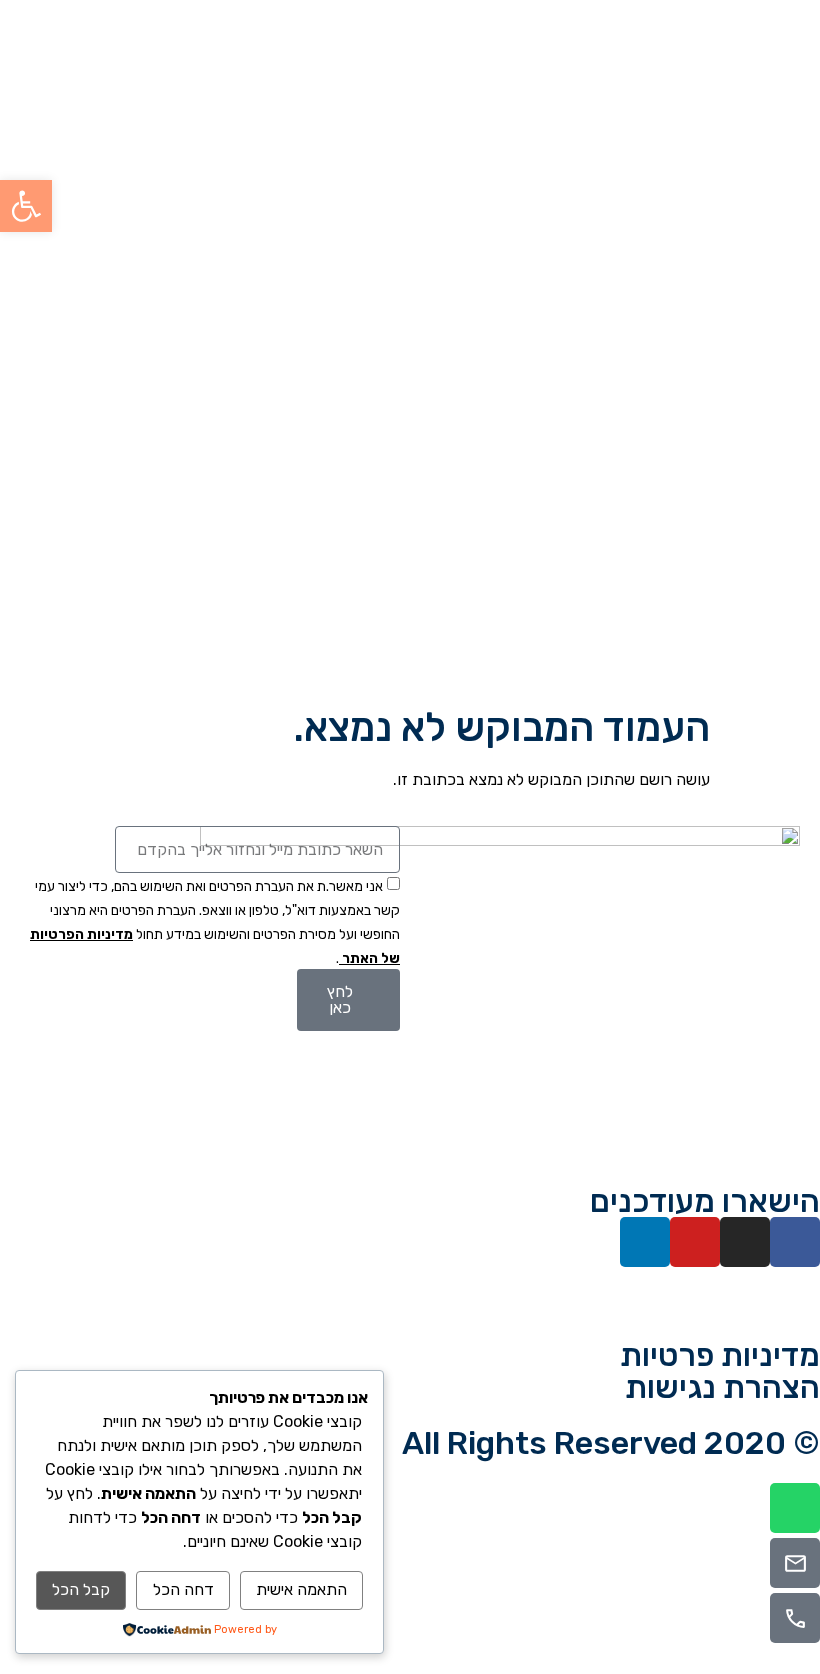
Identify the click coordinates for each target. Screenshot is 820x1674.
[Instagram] (745, 1242)
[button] (26, 206)
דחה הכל (183, 1589)
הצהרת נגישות (722, 1387)
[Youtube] (695, 1242)
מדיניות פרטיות (720, 1355)
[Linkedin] (645, 1242)
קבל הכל (81, 1589)
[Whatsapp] (795, 1508)
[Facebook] (795, 1242)
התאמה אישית (301, 1589)
